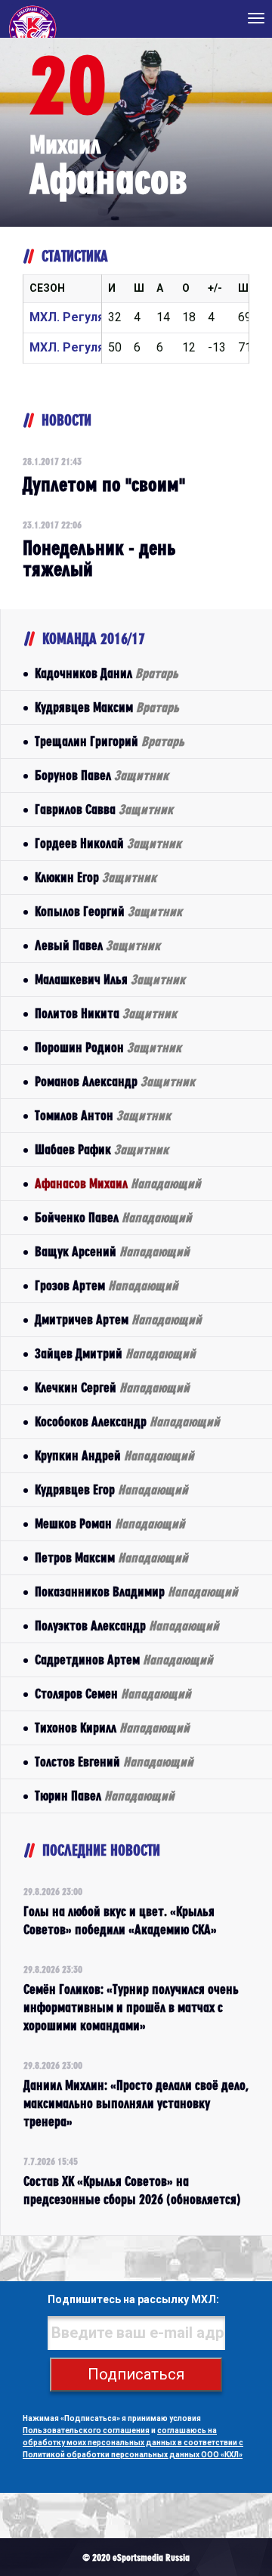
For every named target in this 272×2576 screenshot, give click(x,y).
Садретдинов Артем (124, 1660)
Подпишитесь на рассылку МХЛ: (133, 2299)
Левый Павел (97, 945)
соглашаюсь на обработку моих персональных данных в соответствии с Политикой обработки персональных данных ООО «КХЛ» (133, 2443)
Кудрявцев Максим (107, 707)
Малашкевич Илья (110, 979)
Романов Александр (115, 1081)
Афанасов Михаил (118, 1183)
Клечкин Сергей (112, 1387)
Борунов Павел (102, 775)
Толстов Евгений (114, 1762)
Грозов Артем (107, 1285)
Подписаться (136, 2374)
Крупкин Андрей (114, 1455)
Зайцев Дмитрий (115, 1353)
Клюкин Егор (96, 877)
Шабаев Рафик (102, 1149)
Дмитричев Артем (118, 1319)
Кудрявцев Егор (111, 1489)
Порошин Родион (108, 1047)
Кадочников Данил (107, 673)
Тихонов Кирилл (112, 1728)
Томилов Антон (103, 1115)
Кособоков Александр (127, 1421)
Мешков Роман (110, 1523)
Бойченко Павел (113, 1217)
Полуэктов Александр (127, 1625)
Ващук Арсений (112, 1251)
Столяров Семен (113, 1694)
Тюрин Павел (105, 1796)
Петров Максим (111, 1557)
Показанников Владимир (136, 1591)
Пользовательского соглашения (86, 2430)
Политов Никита (106, 1013)
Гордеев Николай (108, 843)
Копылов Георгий (108, 911)
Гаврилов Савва (104, 809)
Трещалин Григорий (110, 741)
